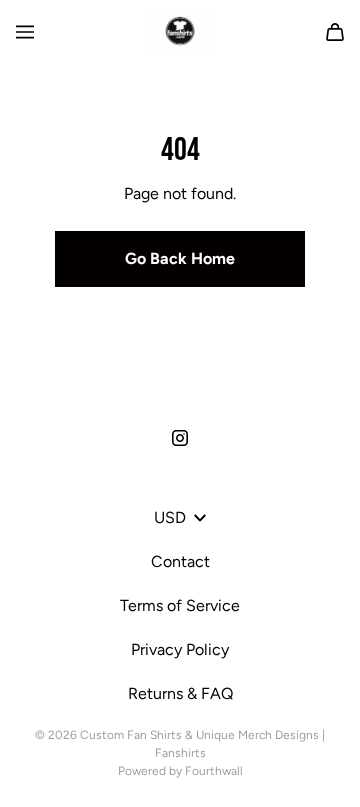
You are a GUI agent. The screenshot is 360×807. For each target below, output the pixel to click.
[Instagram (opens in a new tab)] (180, 438)
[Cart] (335, 32)
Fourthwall (214, 771)
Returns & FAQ (180, 693)
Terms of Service (180, 605)
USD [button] (170, 517)
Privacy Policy (180, 649)
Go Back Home (180, 258)
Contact (180, 561)
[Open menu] (25, 32)
